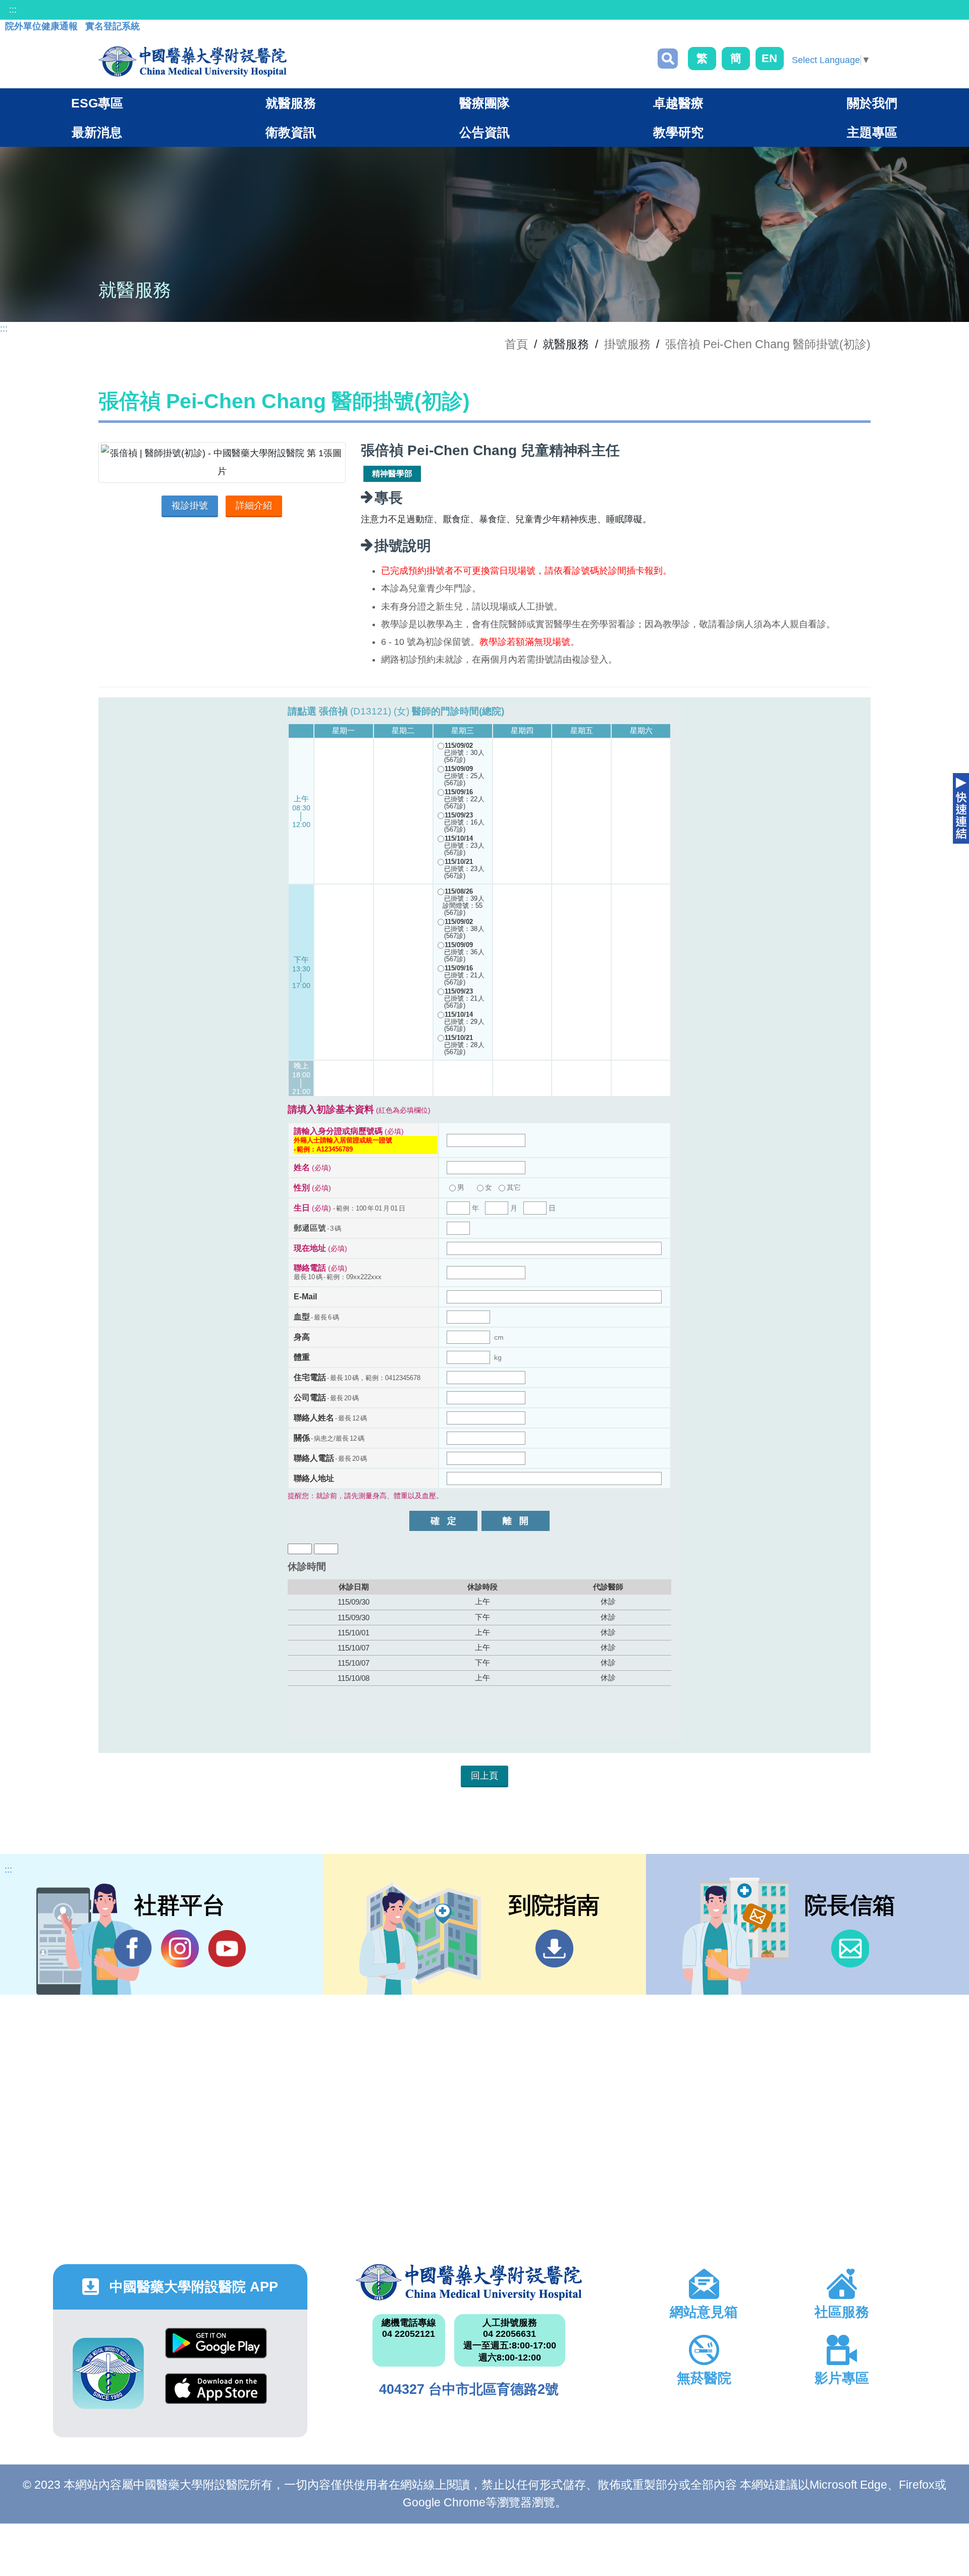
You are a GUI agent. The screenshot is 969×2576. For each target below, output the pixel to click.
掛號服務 (627, 344)
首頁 (516, 344)
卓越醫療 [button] (678, 103)
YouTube (227, 1949)
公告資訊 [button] (484, 132)
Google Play (216, 2351)
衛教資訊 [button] (291, 132)
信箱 (850, 1949)
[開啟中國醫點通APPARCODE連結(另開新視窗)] (108, 2373)
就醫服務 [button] (291, 103)
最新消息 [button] (97, 132)
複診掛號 (190, 506)
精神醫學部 (392, 474)
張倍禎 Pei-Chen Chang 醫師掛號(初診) (768, 344)
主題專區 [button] (872, 132)
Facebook (133, 1949)
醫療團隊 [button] (484, 103)
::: (13, 10)
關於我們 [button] (872, 103)
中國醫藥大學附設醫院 (469, 2282)
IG (180, 1949)
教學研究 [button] (678, 132)
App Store (216, 2396)
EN (769, 58)
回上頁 (484, 1776)
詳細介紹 (254, 506)
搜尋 (668, 59)
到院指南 (554, 1949)
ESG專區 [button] (97, 103)
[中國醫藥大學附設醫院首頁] (193, 62)
